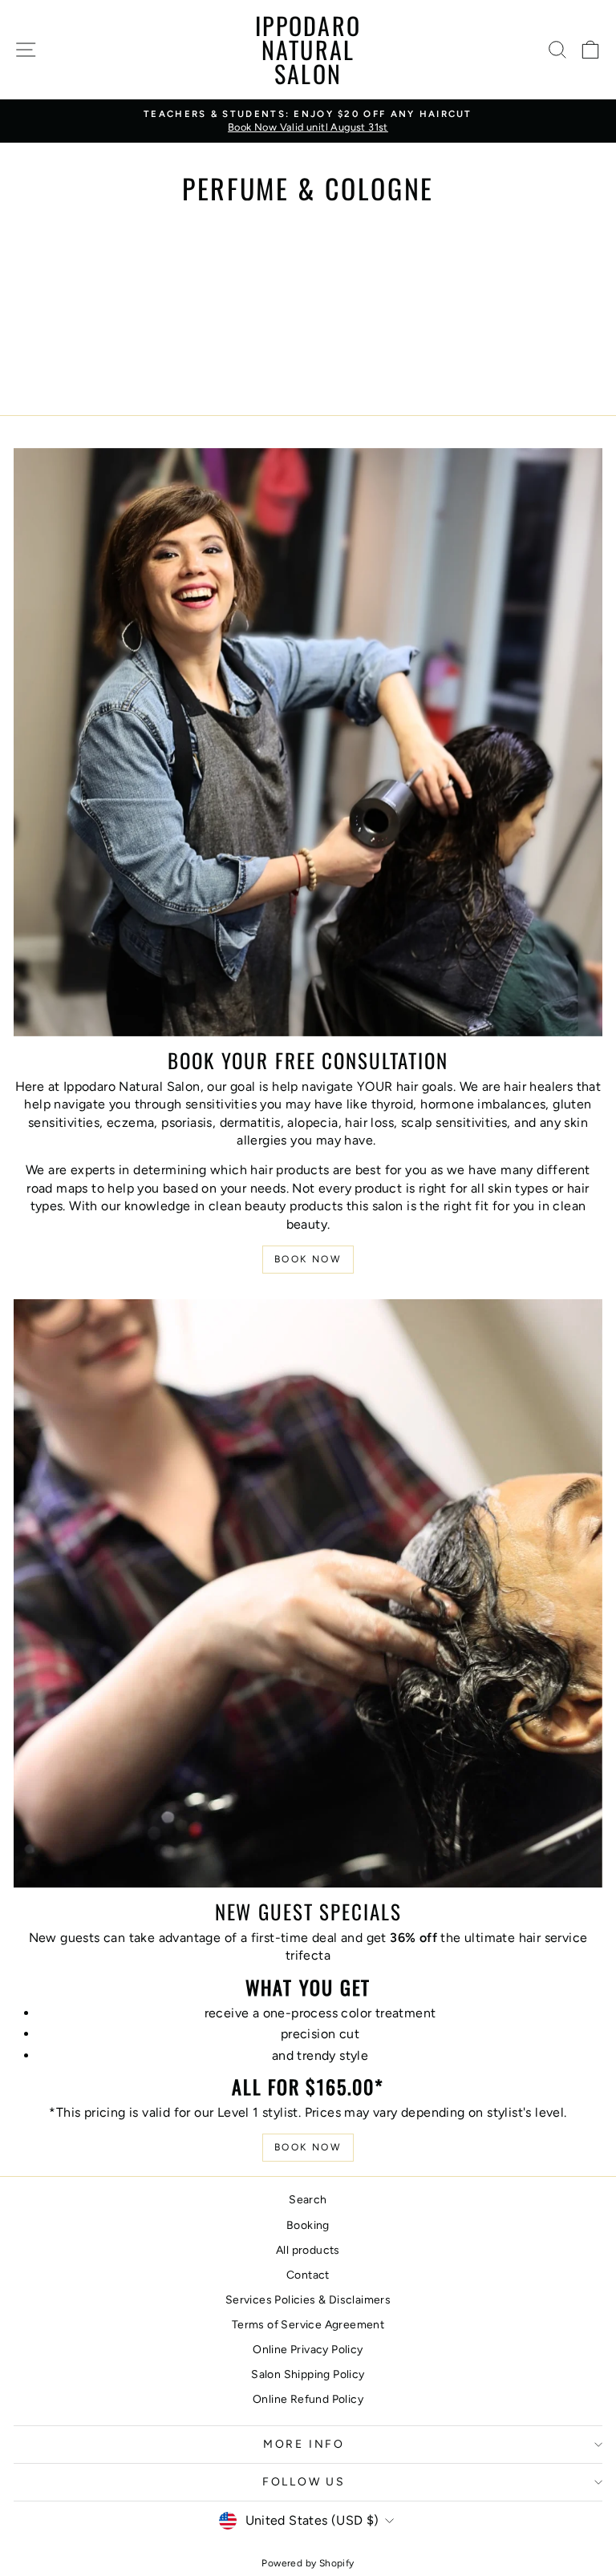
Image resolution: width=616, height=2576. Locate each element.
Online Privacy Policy (308, 2350)
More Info (304, 2444)
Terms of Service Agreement (308, 2325)
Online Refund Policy (308, 2399)
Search (308, 2200)
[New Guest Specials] (308, 1593)
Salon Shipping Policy (308, 2374)
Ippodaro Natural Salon (308, 49)
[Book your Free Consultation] (308, 742)
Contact (308, 2275)
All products (308, 2250)
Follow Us (304, 2482)
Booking (308, 2225)
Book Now (308, 1259)
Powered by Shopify (308, 2563)
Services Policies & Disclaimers (308, 2300)
